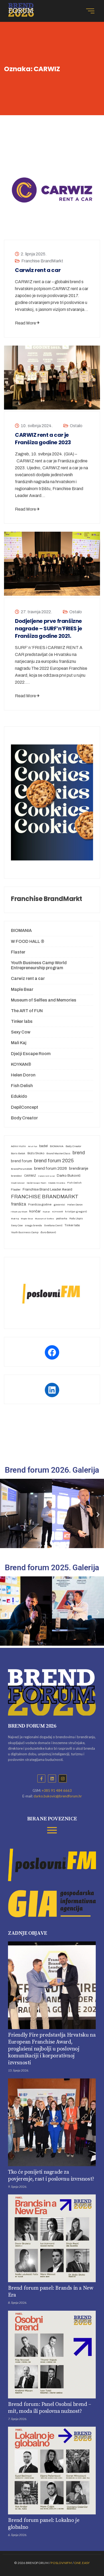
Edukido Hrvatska (57, 1183)
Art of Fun (33, 1146)
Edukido (19, 1096)
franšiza (19, 1204)
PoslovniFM (61, 2563)
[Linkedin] (52, 1778)
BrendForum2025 (21, 1169)
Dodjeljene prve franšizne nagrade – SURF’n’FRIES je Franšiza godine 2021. (49, 628)
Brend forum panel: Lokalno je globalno (44, 2524)
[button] (6, 1515)
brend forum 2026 (51, 1168)
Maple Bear (22, 989)
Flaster (18, 952)
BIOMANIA (21, 930)
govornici (59, 1205)
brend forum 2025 (54, 1161)
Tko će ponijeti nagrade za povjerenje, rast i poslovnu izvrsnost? (51, 2176)
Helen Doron (23, 1075)
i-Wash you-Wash (19, 1212)
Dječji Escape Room (31, 1054)
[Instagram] (63, 1778)
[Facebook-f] (41, 1778)
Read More (25, 323)
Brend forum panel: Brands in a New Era (51, 2292)
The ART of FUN (27, 1011)
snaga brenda (33, 1225)
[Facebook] (52, 1352)
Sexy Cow (21, 1032)
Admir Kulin (18, 1146)
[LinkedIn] (52, 1390)
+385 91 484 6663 (57, 1790)
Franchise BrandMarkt (42, 261)
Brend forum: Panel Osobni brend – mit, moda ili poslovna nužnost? (50, 2408)
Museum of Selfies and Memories (44, 1000)
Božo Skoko (36, 1153)
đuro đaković (48, 1232)
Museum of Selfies (44, 1219)
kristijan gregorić (76, 1211)
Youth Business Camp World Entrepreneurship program (39, 965)
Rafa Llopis (76, 1218)
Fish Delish (22, 1086)
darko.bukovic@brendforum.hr (58, 1796)
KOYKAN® (21, 1064)
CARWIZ (30, 1176)
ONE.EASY (82, 2563)
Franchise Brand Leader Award (47, 1189)
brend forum (21, 1161)
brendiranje (79, 1168)
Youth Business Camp (25, 1232)
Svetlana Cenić (53, 1225)
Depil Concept (18, 1183)
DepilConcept (25, 1107)
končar (35, 1211)
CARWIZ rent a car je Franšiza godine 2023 (43, 439)
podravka (62, 1218)
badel (43, 1146)
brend (79, 1153)
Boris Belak (18, 1153)
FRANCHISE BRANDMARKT (45, 1197)
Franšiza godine (40, 1204)
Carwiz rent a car (38, 270)
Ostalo (76, 426)
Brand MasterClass (58, 1153)
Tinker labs (22, 1021)
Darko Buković (69, 1175)
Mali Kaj (19, 1043)
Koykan (46, 1212)
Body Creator (24, 1118)
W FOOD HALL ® (28, 941)
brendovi (16, 1176)
